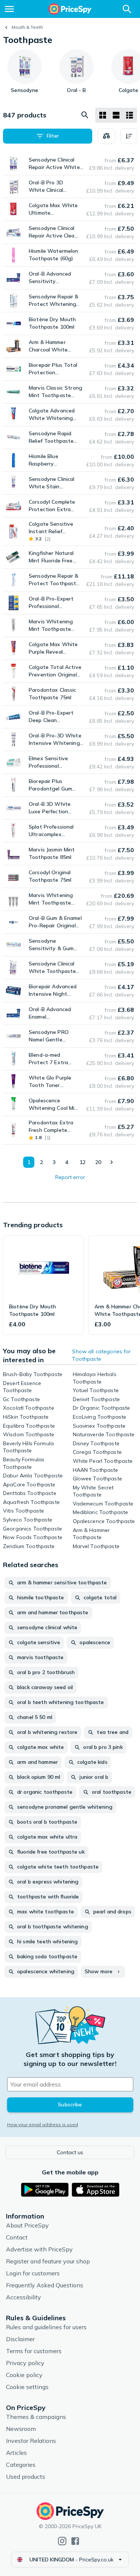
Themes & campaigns (36, 2417)
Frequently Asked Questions (45, 2285)
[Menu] (9, 9)
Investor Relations (31, 2441)
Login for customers (33, 2273)
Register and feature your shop (48, 2261)
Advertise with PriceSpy (39, 2249)
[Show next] (111, 1162)
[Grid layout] (103, 115)
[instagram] (62, 2541)
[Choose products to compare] (106, 136)
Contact (17, 2237)
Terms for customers (34, 2351)
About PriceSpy (27, 2225)
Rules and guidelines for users (46, 2327)
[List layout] (116, 115)
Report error (70, 1177)
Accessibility (24, 2297)
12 (83, 1162)
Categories (21, 2465)
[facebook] (75, 2541)
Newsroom (21, 2429)
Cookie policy (24, 2375)
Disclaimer (20, 2339)
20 (98, 1162)
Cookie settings (27, 2387)
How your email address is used (43, 2124)
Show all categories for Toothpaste (101, 1355)
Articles (16, 2453)
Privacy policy (25, 2363)
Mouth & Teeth (27, 27)
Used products (26, 2477)
